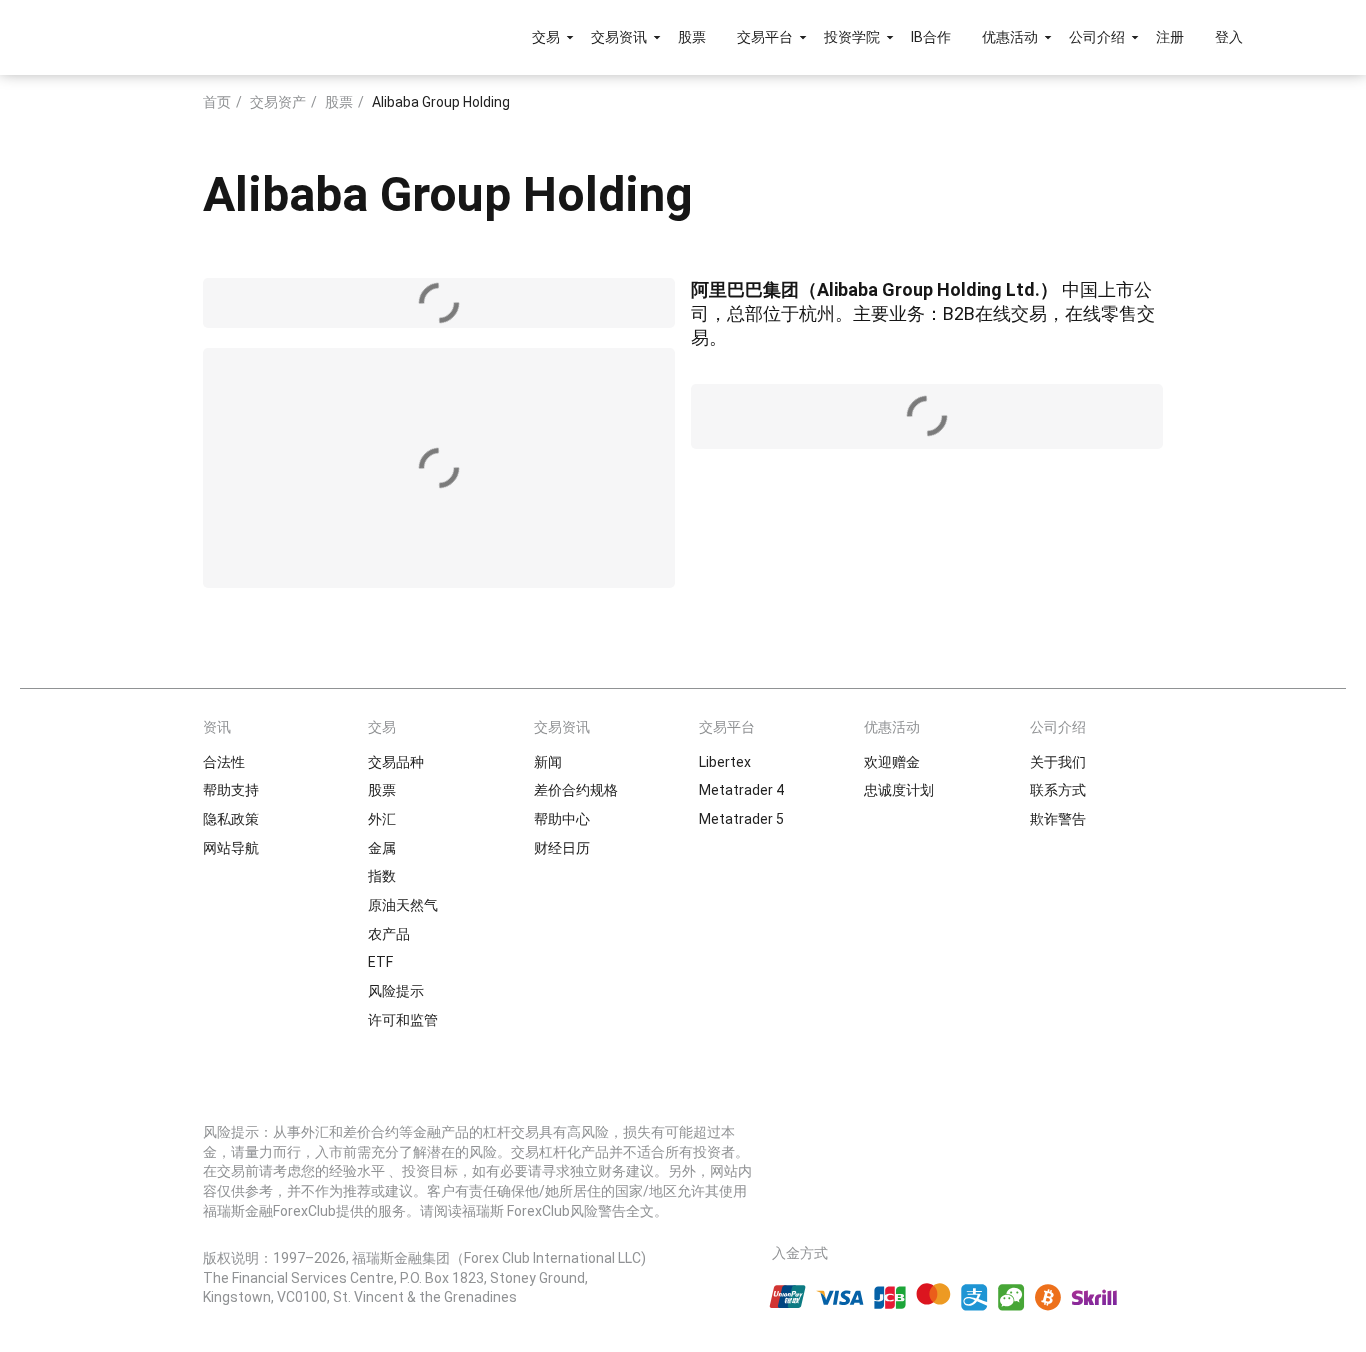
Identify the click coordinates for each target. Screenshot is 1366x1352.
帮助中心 (562, 819)
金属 (382, 848)
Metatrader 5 (741, 819)
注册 (1170, 37)
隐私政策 (231, 819)
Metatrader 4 (741, 790)
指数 (382, 876)
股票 (692, 37)
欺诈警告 (1058, 819)
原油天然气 (403, 905)
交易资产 (278, 102)
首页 (217, 102)
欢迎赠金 (892, 762)
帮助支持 (231, 790)
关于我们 (1058, 762)
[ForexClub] (175, 37)
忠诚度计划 (899, 790)
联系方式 (1058, 790)
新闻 (548, 762)
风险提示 (396, 991)
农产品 (389, 934)
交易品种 (396, 762)
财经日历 (562, 848)
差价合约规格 (576, 790)
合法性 (224, 762)
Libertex (725, 762)
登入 (1229, 37)
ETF (380, 962)
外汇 (382, 819)
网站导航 (231, 848)
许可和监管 (403, 1020)
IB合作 (931, 37)
